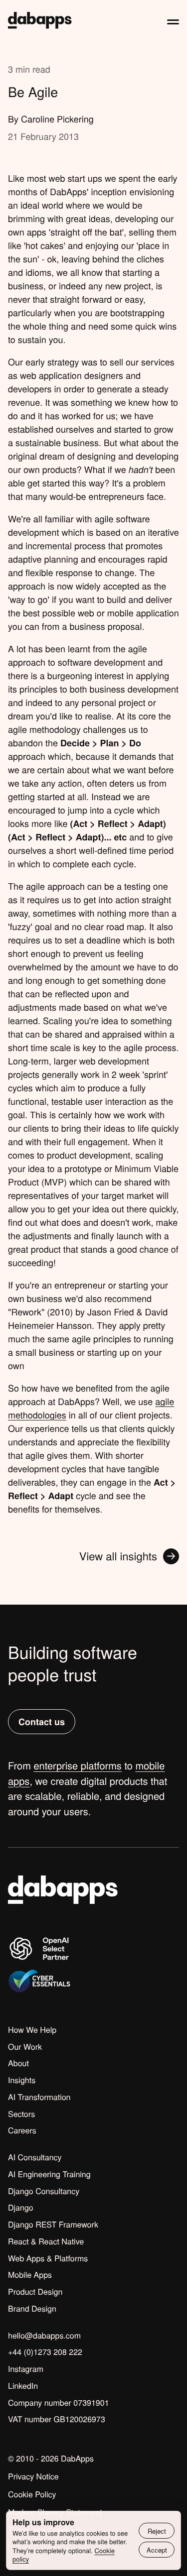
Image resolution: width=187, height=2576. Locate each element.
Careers (22, 2130)
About (18, 2063)
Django (21, 2208)
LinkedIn (23, 2386)
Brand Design (32, 2309)
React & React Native (46, 2241)
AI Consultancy (35, 2157)
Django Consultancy (44, 2191)
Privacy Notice (33, 2476)
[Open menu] (173, 20)
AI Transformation (39, 2097)
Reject (157, 2531)
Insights (22, 2080)
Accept (157, 2550)
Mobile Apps (30, 2275)
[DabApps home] (40, 20)
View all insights (118, 1556)
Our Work (25, 2047)
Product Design (35, 2292)
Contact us (42, 1722)
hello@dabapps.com (44, 2336)
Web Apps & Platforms (48, 2258)
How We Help (32, 2030)
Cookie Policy (32, 2494)
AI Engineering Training (49, 2174)
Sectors (21, 2114)
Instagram (26, 2369)
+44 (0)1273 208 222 (45, 2352)
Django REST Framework (53, 2225)
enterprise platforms (77, 1765)
